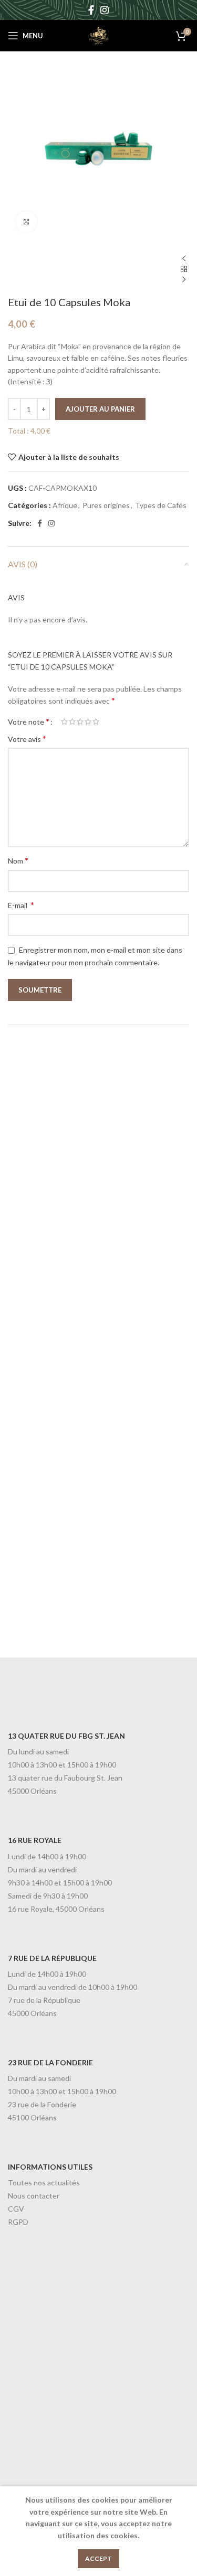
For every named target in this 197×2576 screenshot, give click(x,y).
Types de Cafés (161, 505)
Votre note (29, 721)
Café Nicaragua (61, 1237)
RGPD (18, 2222)
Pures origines (106, 505)
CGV (16, 2209)
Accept (98, 2558)
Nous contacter (34, 2196)
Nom (18, 860)
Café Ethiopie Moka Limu (86, 1425)
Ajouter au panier (100, 409)
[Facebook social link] (91, 10)
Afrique (65, 505)
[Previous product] (184, 259)
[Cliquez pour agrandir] (26, 222)
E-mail (21, 905)
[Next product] (184, 280)
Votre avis (27, 739)
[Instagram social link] (105, 10)
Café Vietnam (57, 1614)
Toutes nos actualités (44, 2182)
